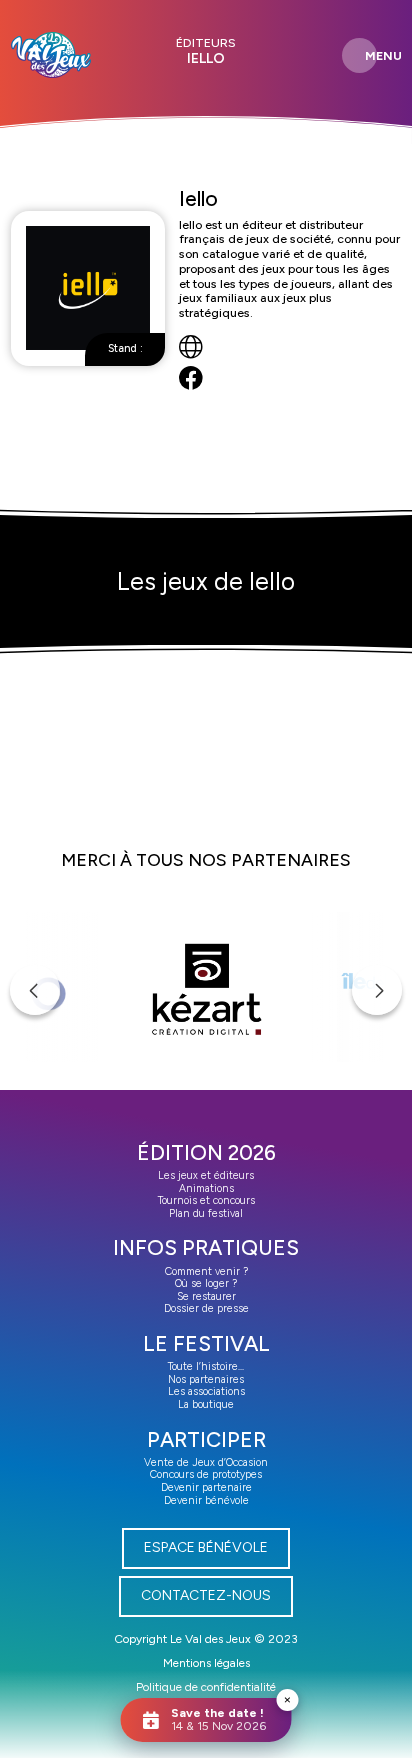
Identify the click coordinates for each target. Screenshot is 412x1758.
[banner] (51, 55)
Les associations (206, 1391)
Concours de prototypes (206, 1474)
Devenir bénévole (206, 1500)
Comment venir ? (206, 1271)
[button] (35, 990)
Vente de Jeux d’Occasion (206, 1462)
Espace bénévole (206, 1547)
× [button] (287, 1699)
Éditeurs (206, 43)
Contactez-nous (206, 1595)
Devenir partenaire (206, 1487)
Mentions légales (206, 1663)
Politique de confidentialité (206, 1687)
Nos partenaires (206, 1379)
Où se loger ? (206, 1283)
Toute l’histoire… (206, 1366)
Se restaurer (206, 1296)
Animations (206, 1188)
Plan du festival (206, 1213)
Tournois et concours (206, 1200)
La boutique (206, 1404)
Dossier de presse (206, 1308)
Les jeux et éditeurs (206, 1175)
